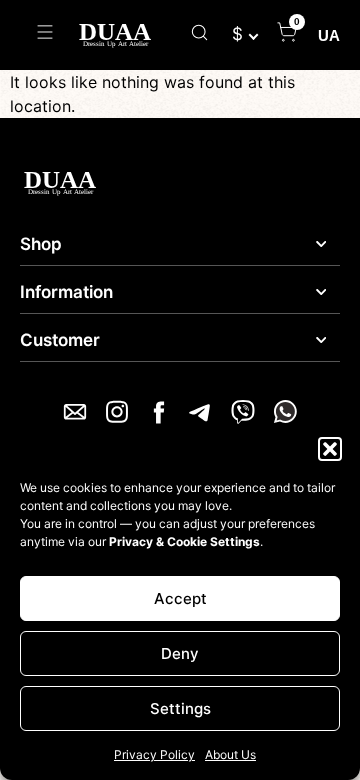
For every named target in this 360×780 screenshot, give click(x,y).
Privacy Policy (154, 754)
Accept (180, 598)
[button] (330, 449)
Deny (180, 653)
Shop (41, 244)
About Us (230, 754)
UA (329, 35)
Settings (180, 708)
